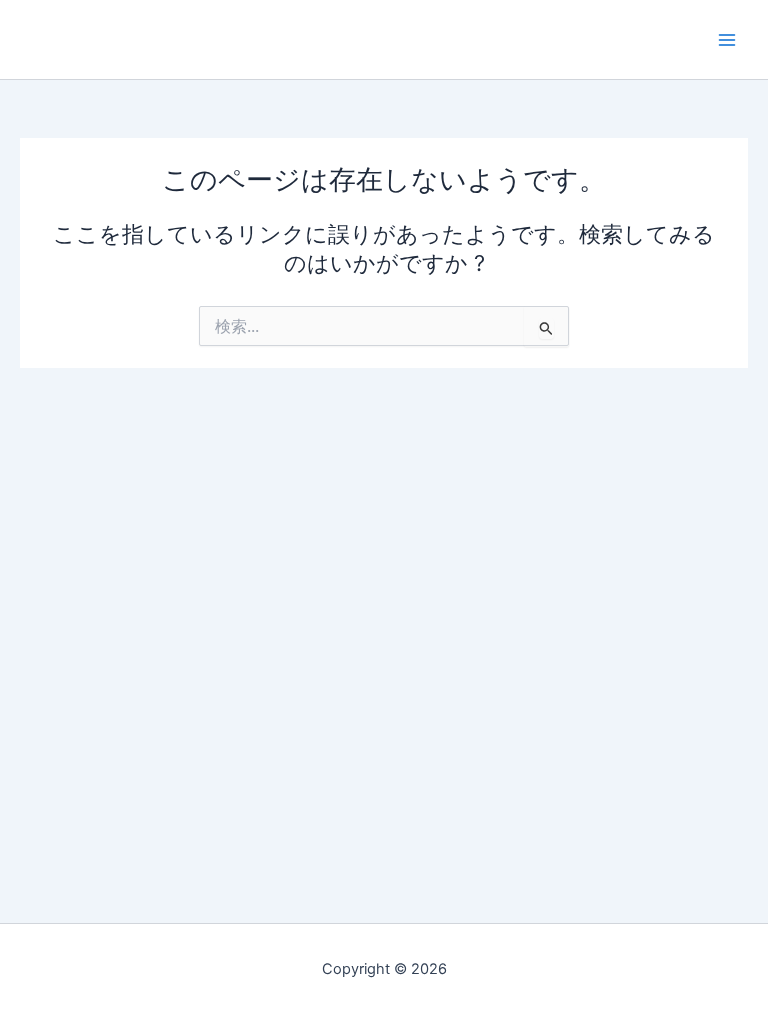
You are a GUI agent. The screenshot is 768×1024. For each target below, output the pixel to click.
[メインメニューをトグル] (727, 40)
